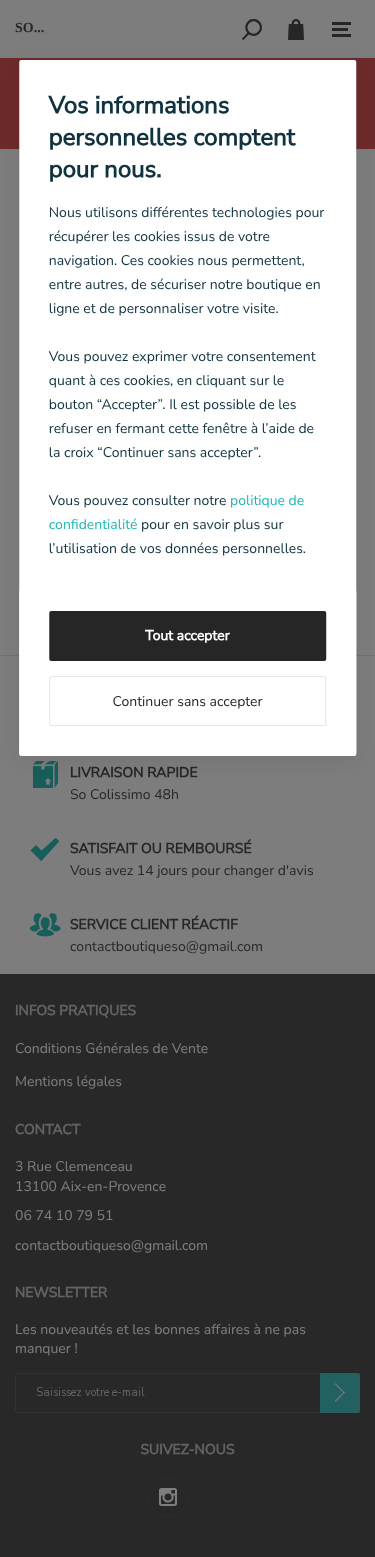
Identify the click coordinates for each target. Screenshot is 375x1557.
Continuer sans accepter (187, 701)
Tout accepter (187, 635)
